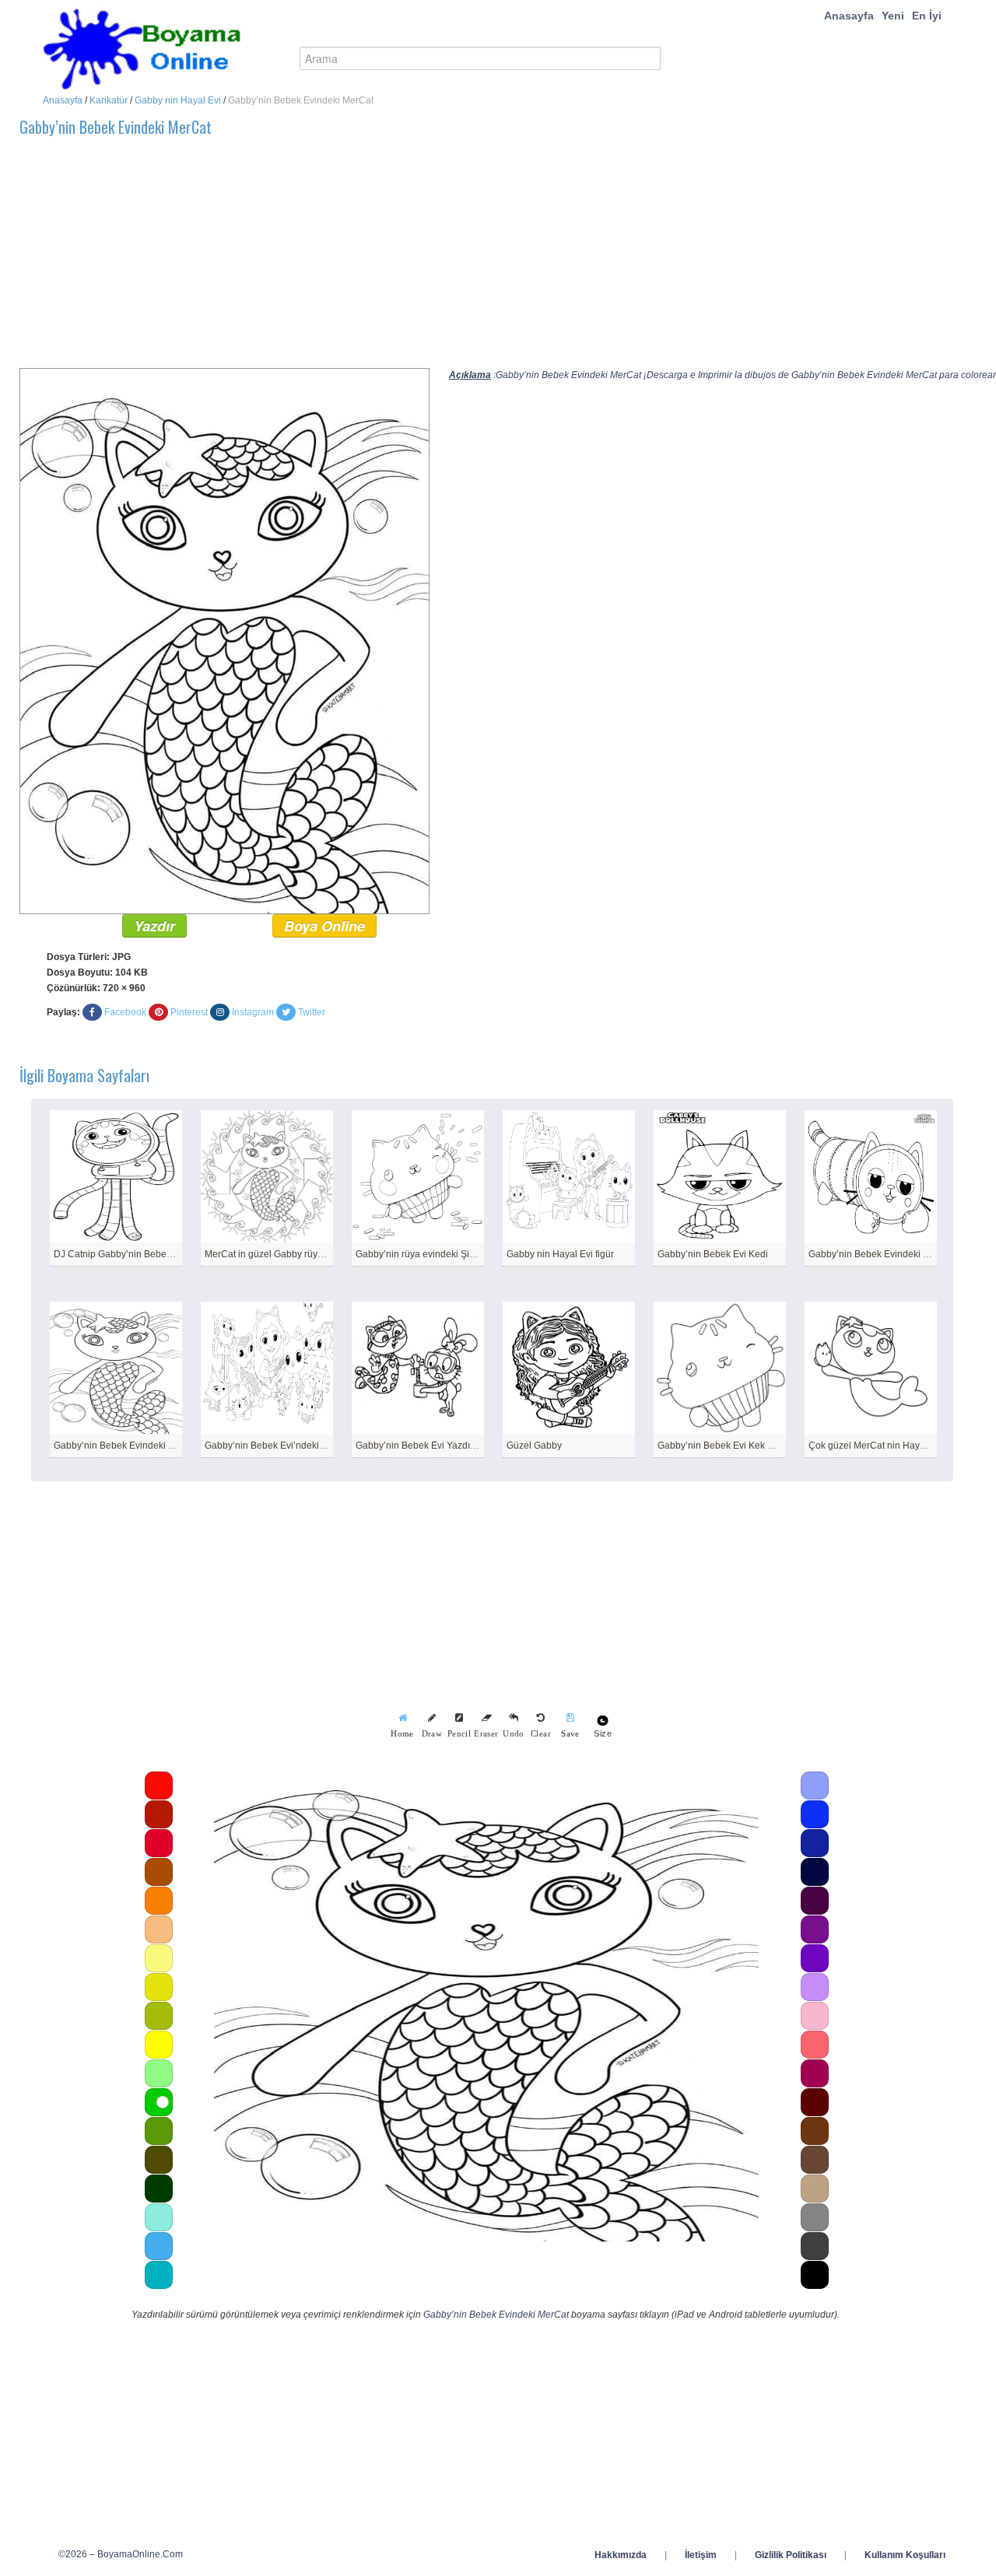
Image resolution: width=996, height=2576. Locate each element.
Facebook (125, 1012)
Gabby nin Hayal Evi (178, 100)
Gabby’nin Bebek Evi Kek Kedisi (726, 1446)
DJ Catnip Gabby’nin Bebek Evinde (128, 1254)
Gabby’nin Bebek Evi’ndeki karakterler (286, 1446)
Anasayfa (849, 16)
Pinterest (189, 1012)
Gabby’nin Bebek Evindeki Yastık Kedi (889, 1254)
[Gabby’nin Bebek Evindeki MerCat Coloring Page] (224, 640)
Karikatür (109, 100)
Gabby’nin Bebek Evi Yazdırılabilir (427, 1446)
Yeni (893, 16)
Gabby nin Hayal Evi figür (560, 1254)
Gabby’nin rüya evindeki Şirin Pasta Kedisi (445, 1254)
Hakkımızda (621, 2555)
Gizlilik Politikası (791, 2555)
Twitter (312, 1012)
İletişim (701, 2555)
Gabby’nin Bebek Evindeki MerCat (126, 1446)
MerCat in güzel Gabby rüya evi (271, 1254)
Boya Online (324, 926)
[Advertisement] (486, 259)
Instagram (253, 1012)
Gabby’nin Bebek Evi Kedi (713, 1254)
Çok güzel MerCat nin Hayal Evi (876, 1446)
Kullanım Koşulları (905, 2555)
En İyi (927, 16)
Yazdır (154, 926)
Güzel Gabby (534, 1446)
